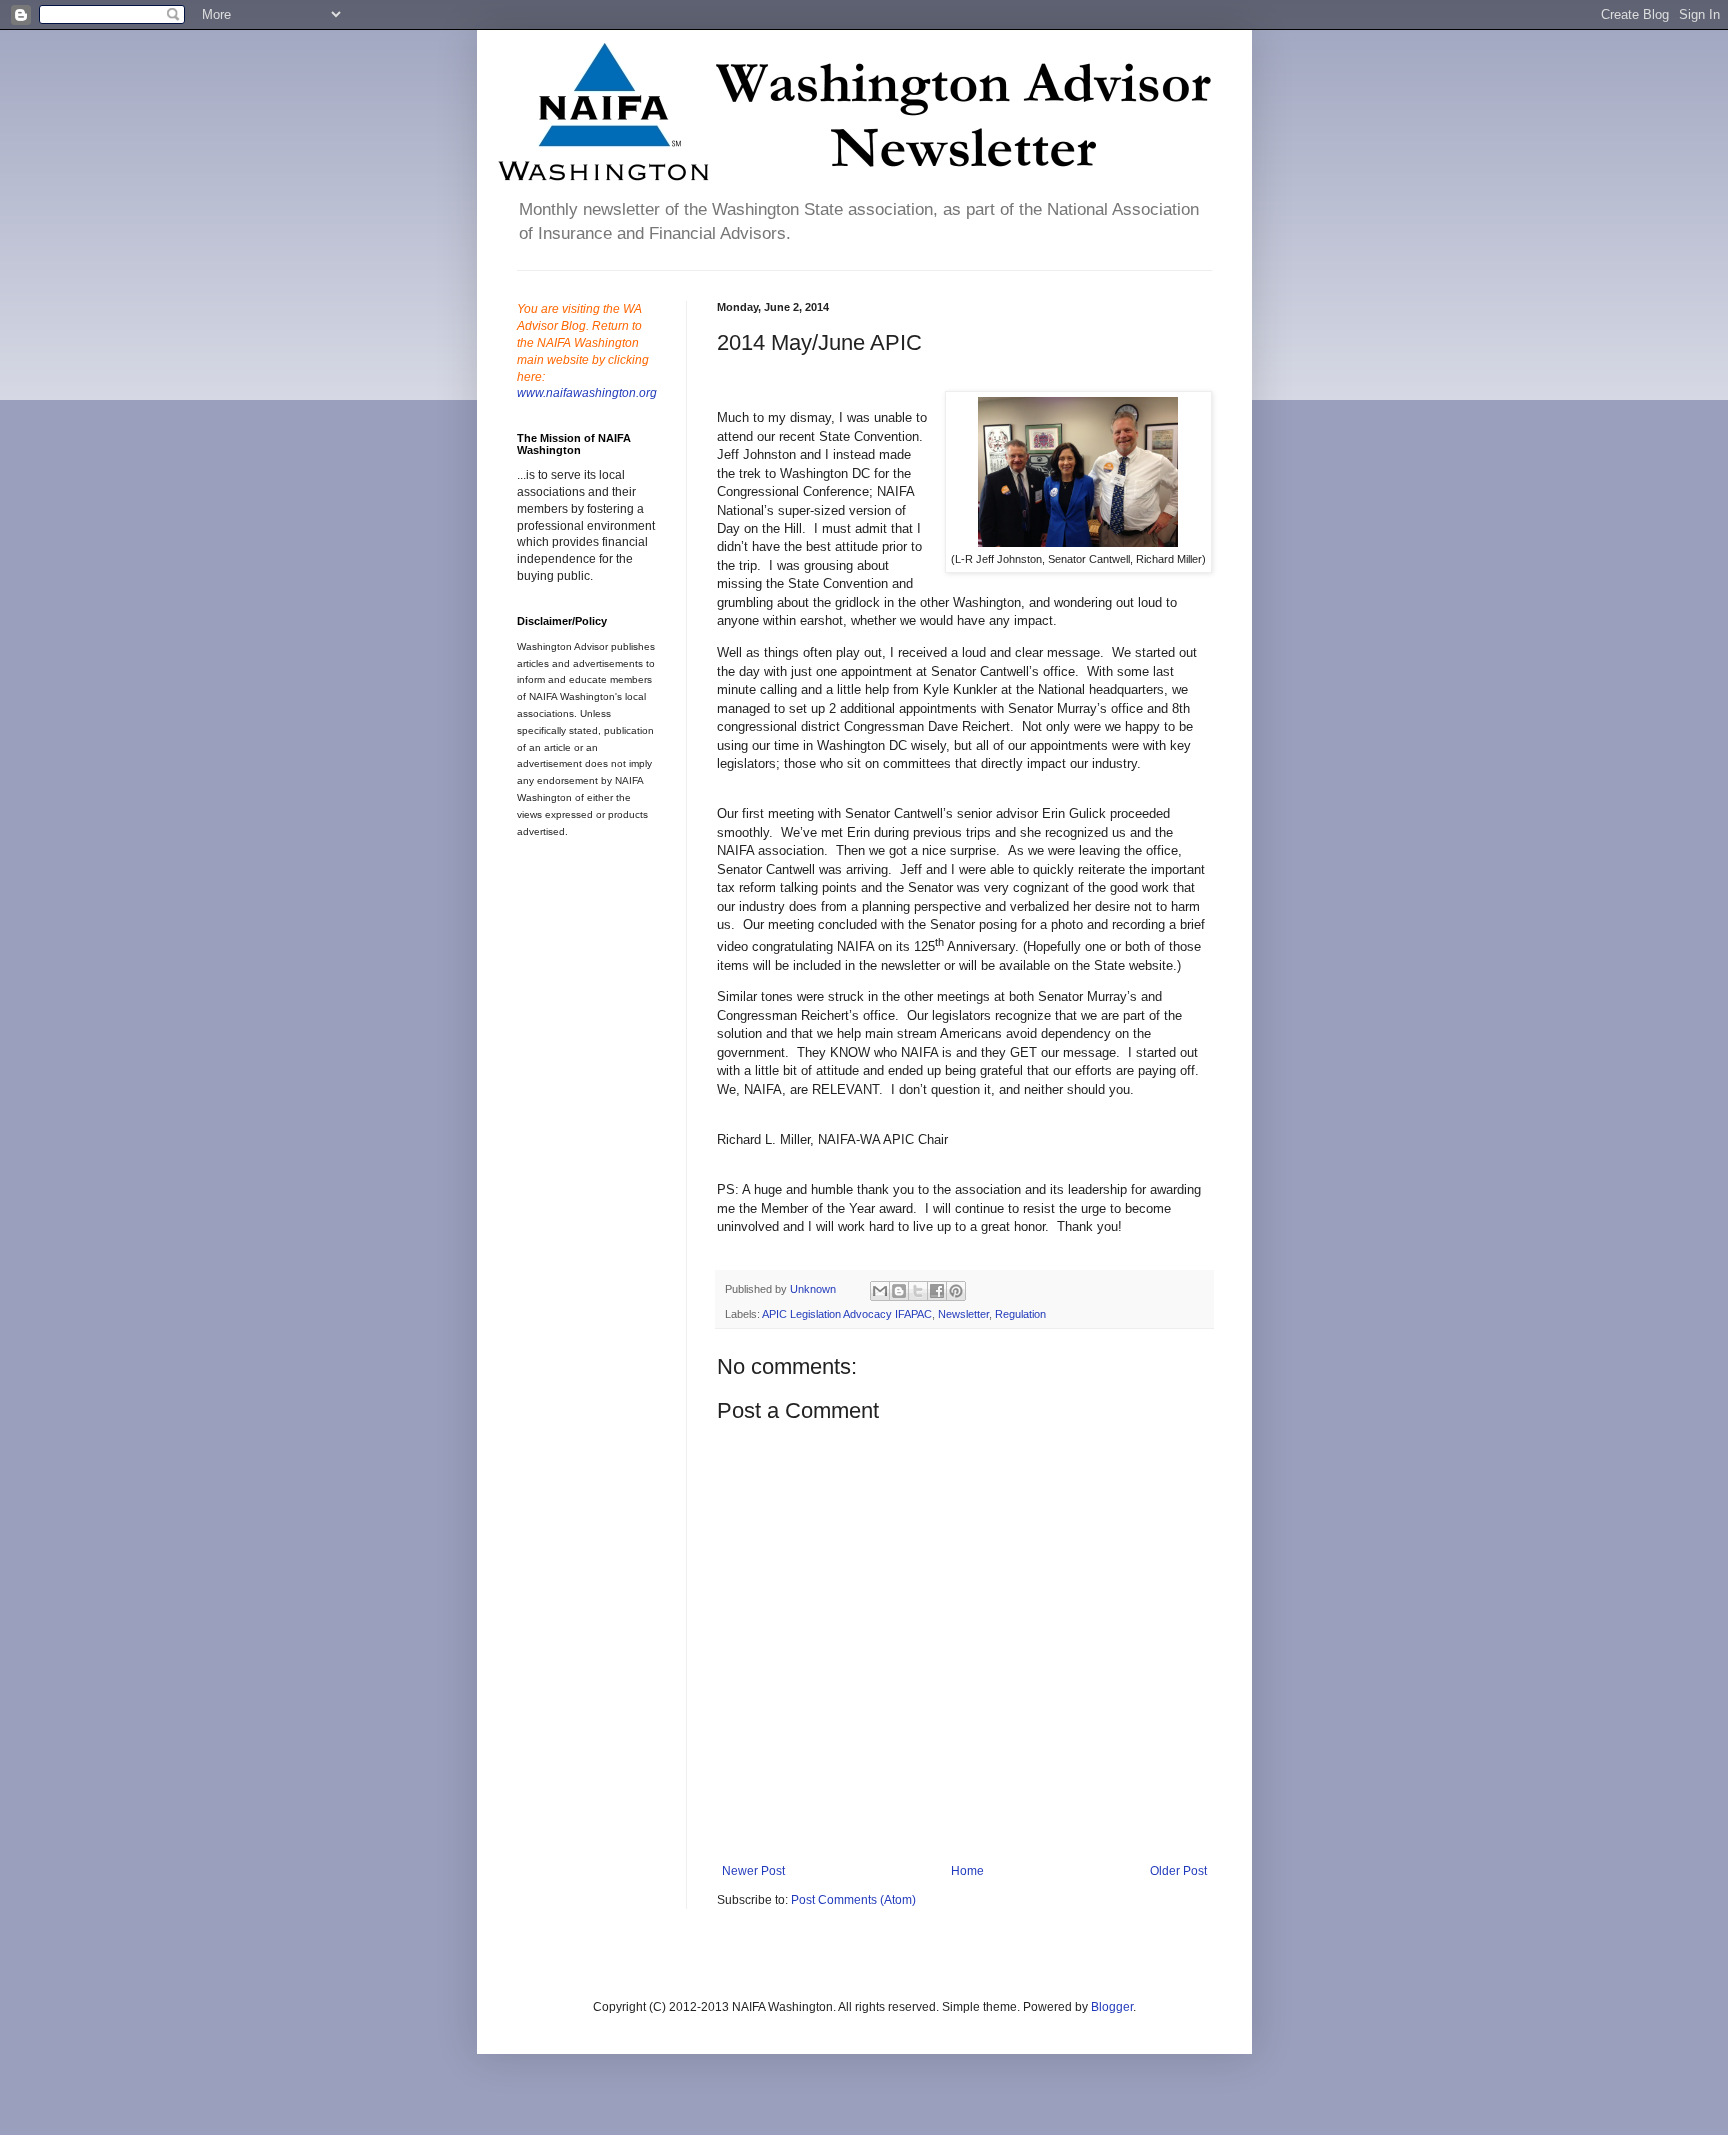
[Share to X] (918, 1291)
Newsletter (963, 1314)
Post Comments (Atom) (853, 1900)
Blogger (1112, 2007)
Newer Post (753, 1871)
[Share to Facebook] (937, 1291)
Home (967, 1871)
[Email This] (880, 1291)
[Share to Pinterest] (956, 1291)
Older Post (1178, 1871)
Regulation (1020, 1314)
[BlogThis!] (899, 1291)
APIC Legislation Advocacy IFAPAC (847, 1314)
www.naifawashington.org (587, 393)
